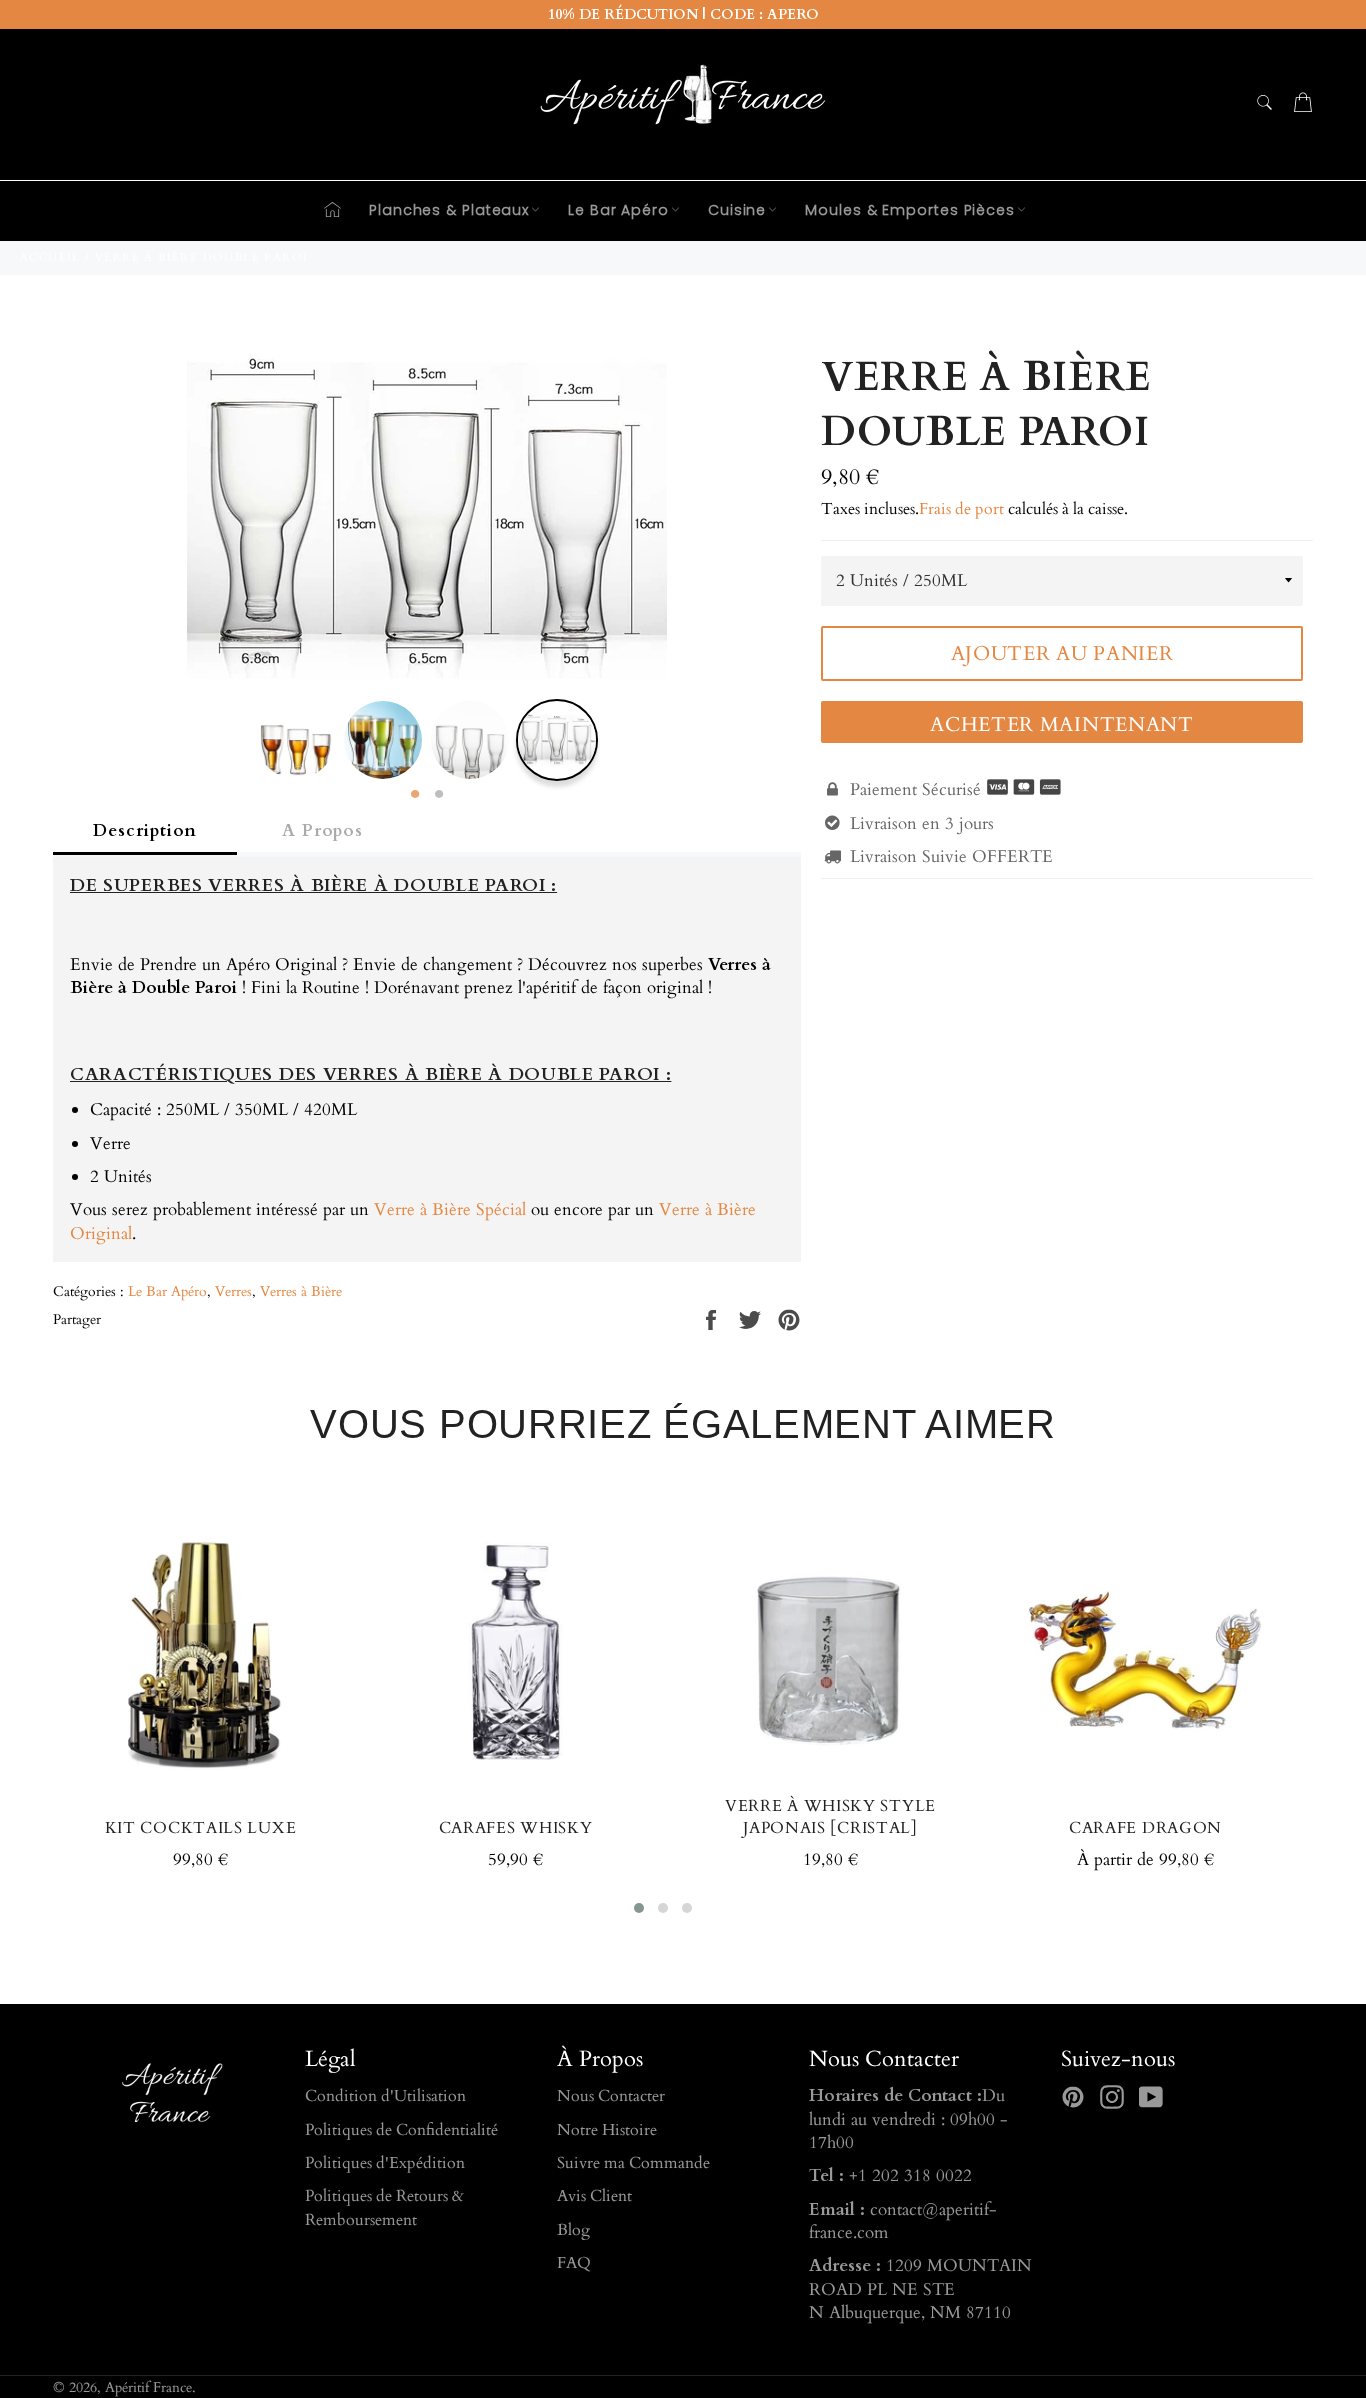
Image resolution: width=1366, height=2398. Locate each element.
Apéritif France (148, 2388)
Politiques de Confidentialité (401, 2130)
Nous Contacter (611, 2096)
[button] (639, 1908)
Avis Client (594, 2196)
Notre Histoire (607, 2130)
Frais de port (961, 509)
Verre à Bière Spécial (450, 1209)
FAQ (574, 2263)
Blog (573, 2230)
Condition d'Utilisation (385, 2096)
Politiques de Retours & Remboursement (384, 2207)
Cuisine (737, 210)
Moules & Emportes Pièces (910, 210)
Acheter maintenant (1062, 724)
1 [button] (415, 795)
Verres (233, 1291)
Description (145, 830)
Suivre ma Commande (633, 2163)
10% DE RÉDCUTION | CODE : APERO (683, 14)
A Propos (322, 830)
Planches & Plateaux (449, 210)
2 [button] (439, 795)
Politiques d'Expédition (385, 2163)
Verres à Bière (301, 1291)
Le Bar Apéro (618, 210)
